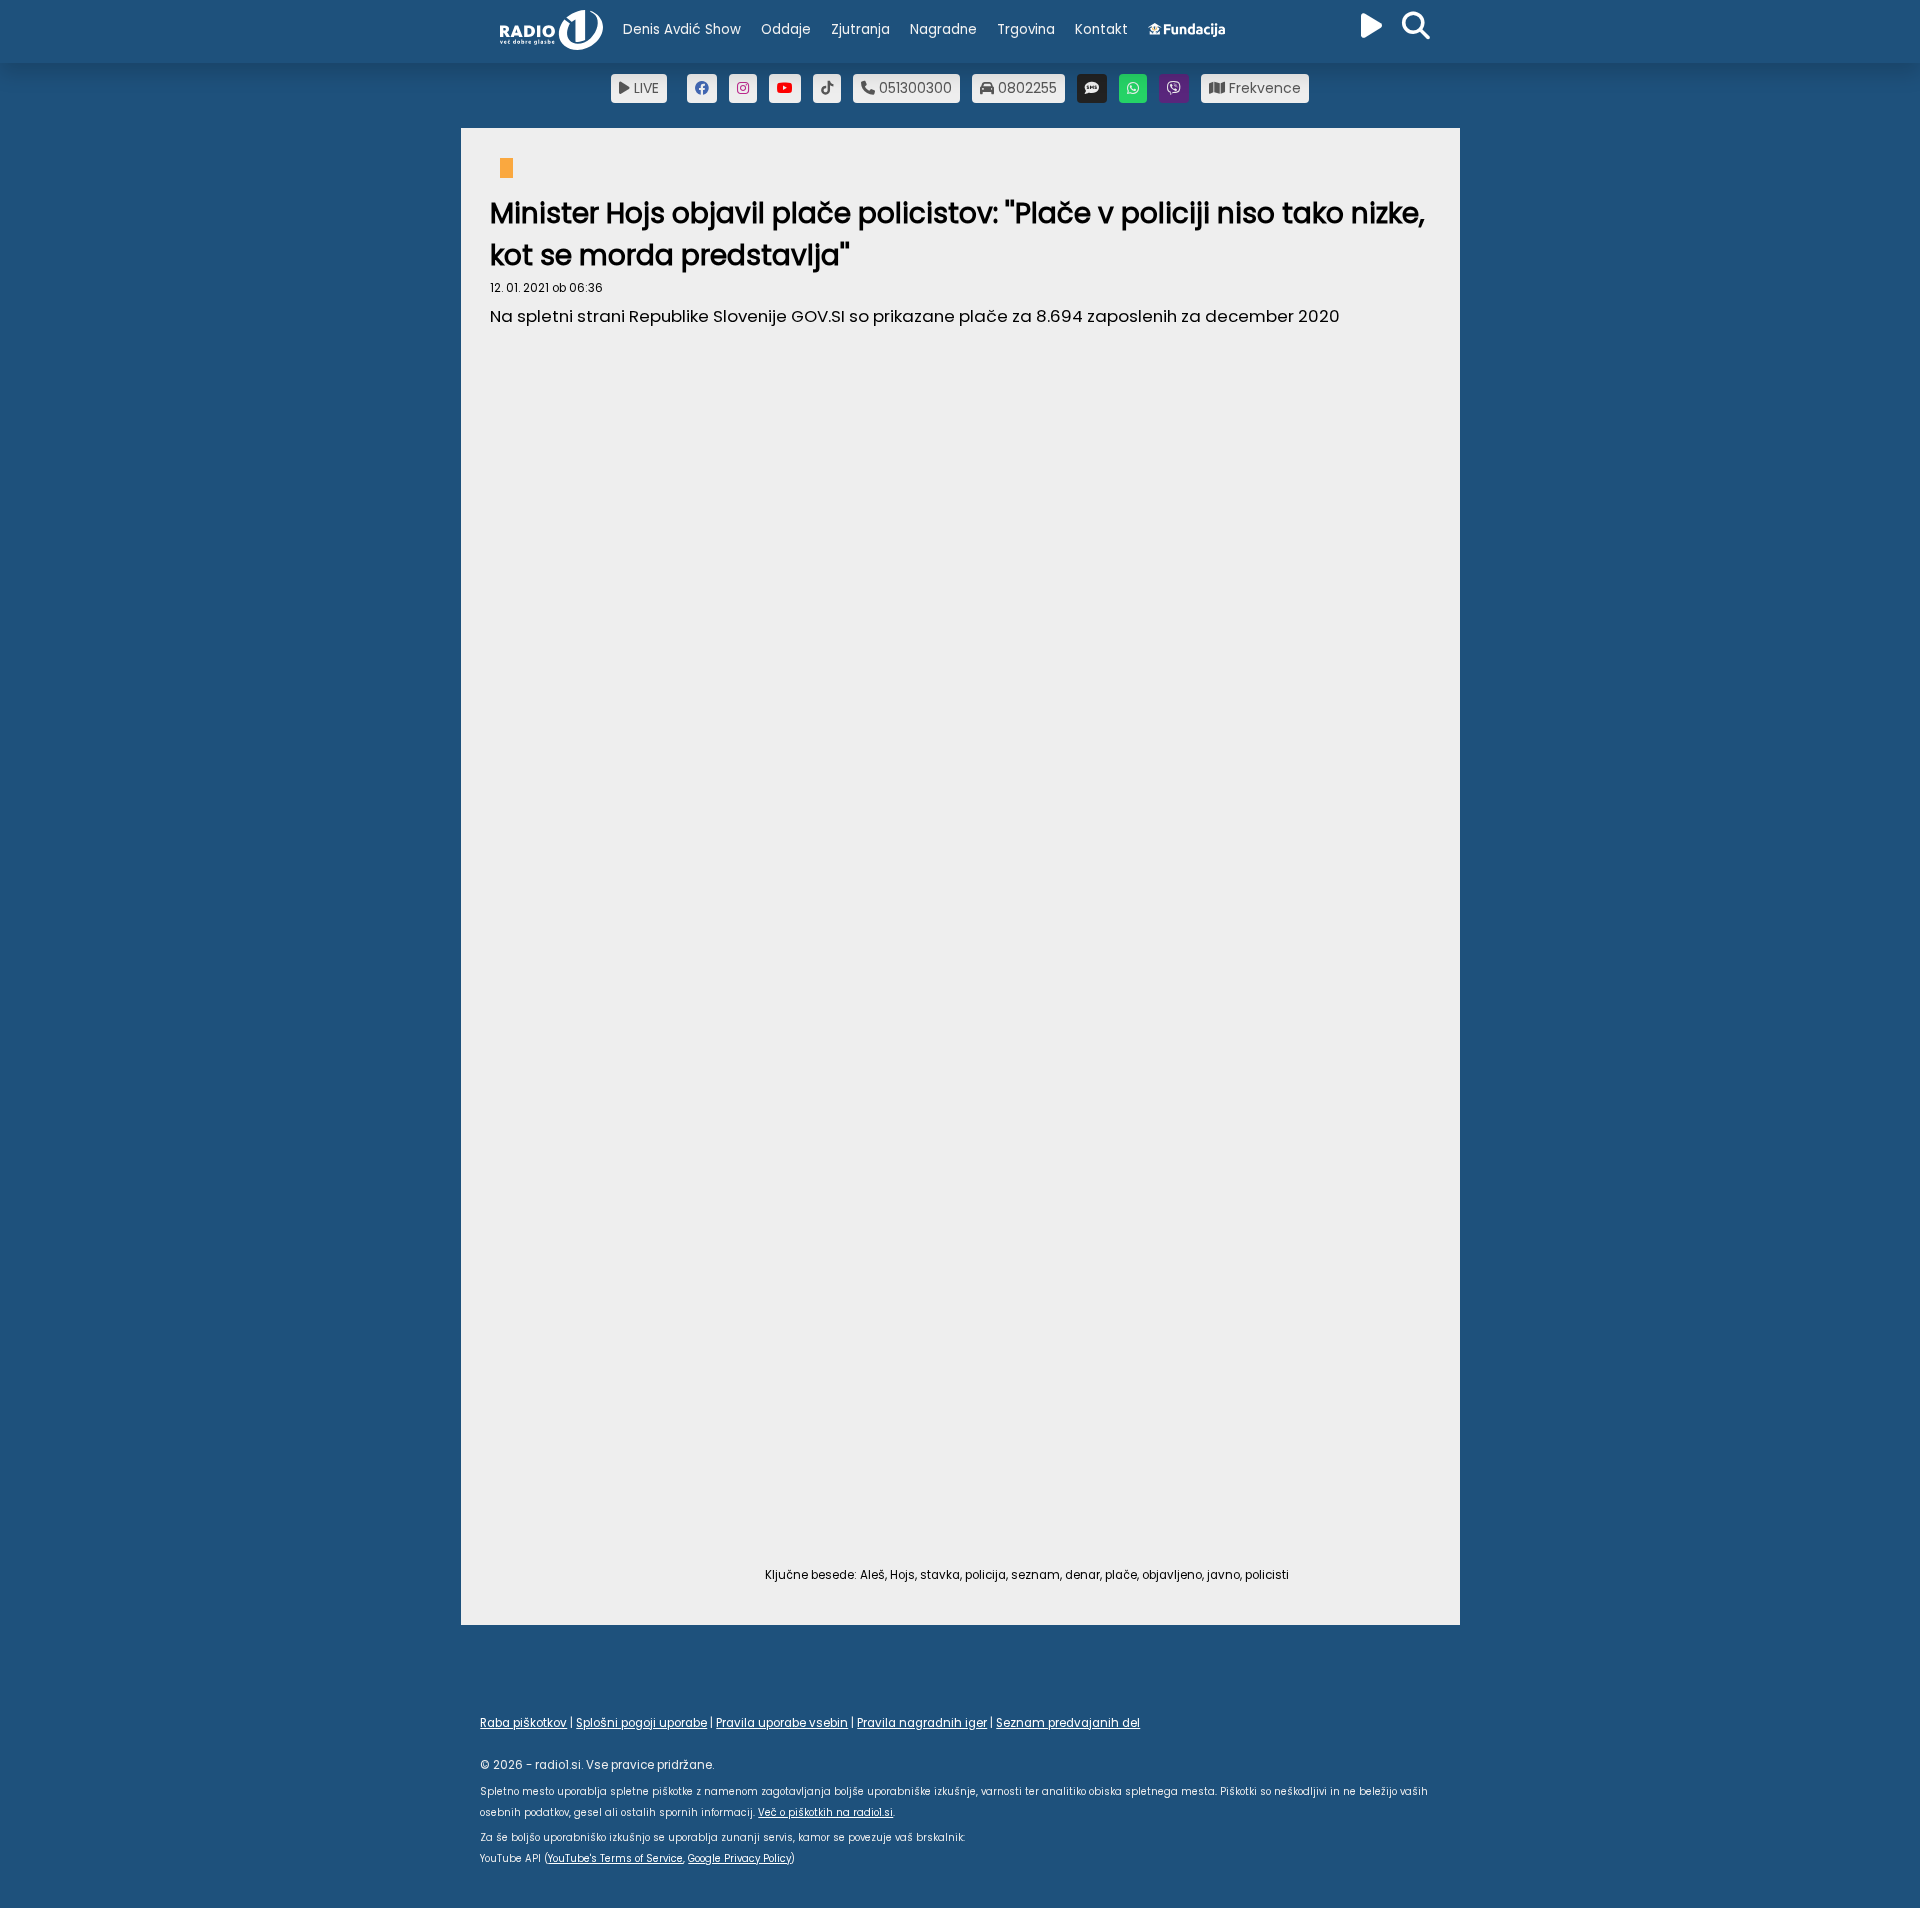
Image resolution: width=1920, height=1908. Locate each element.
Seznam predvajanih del (1068, 1723)
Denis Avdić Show (682, 29)
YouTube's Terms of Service (615, 1858)
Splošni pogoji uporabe (641, 1723)
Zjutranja (860, 29)
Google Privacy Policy (739, 1858)
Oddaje (786, 29)
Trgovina (1026, 29)
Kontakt (1101, 29)
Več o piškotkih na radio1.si (825, 1812)
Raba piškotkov (523, 1723)
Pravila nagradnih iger (922, 1723)
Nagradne (943, 29)
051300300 (913, 88)
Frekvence (1263, 88)
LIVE (644, 88)
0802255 (1025, 88)
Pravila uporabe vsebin (782, 1723)
